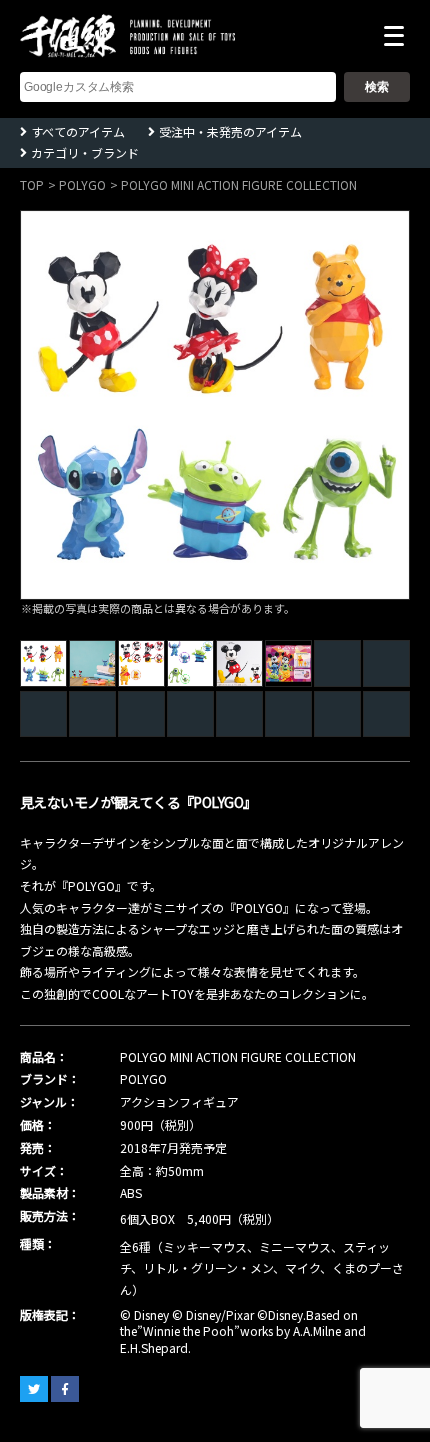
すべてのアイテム (78, 131)
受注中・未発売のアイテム (230, 131)
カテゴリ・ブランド (85, 152)
